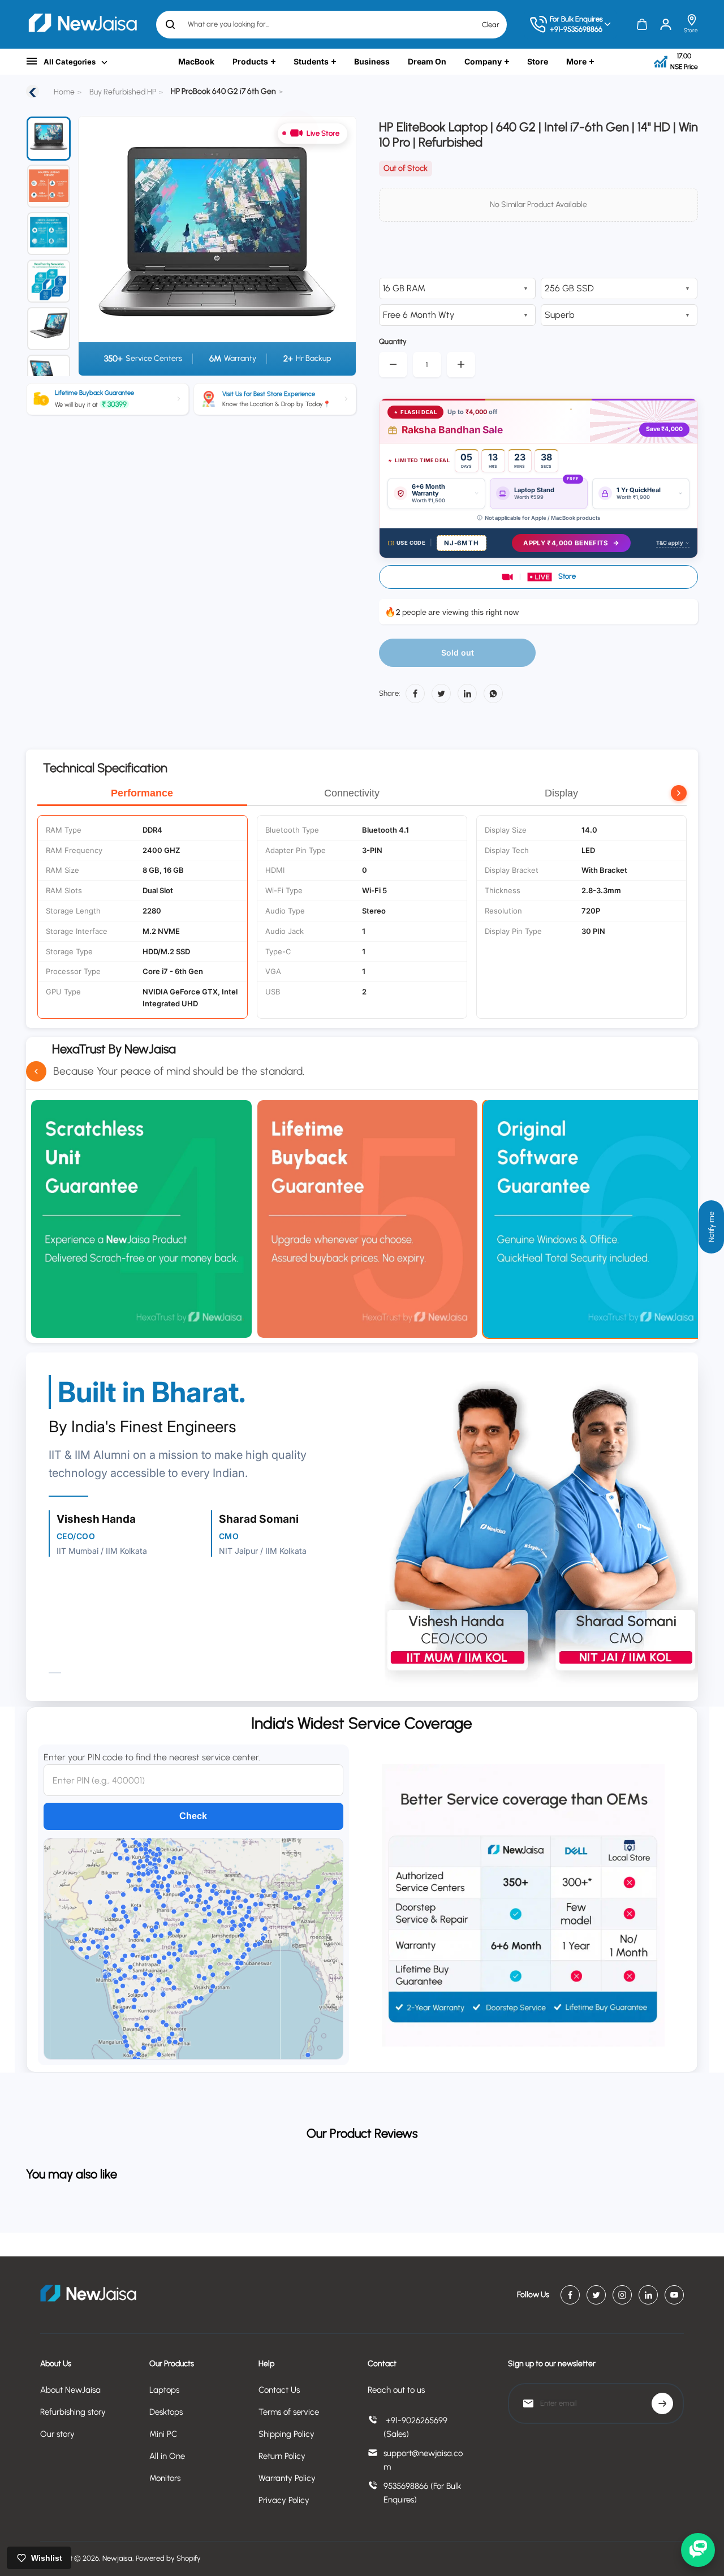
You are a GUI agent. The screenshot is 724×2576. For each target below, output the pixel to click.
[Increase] (461, 365)
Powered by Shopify (168, 2558)
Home (64, 92)
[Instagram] (622, 2295)
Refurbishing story (73, 2412)
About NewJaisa (70, 2390)
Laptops (164, 2390)
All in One (167, 2456)
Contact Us (279, 2390)
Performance (142, 793)
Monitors (165, 2478)
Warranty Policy (287, 2478)
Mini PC (163, 2434)
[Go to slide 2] (49, 186)
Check (193, 1816)
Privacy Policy (284, 2500)
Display (561, 793)
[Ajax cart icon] (642, 24)
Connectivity (352, 793)
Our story (57, 2434)
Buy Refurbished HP (123, 92)
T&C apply (670, 543)
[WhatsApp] (493, 693)
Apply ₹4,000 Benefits (566, 543)
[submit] (662, 2403)
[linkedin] (648, 2295)
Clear (491, 24)
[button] (538, 577)
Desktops (166, 2412)
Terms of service (289, 2412)
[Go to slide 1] (49, 139)
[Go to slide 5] (49, 329)
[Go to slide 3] (49, 234)
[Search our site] (170, 24)
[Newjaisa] (83, 24)
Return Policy (282, 2456)
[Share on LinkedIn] (467, 693)
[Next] (334, 246)
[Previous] (94, 246)
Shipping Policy (286, 2434)
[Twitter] (441, 693)
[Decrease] (393, 365)
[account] (666, 24)
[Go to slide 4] (49, 281)
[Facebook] (415, 693)
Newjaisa (117, 2558)
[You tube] (674, 2295)
